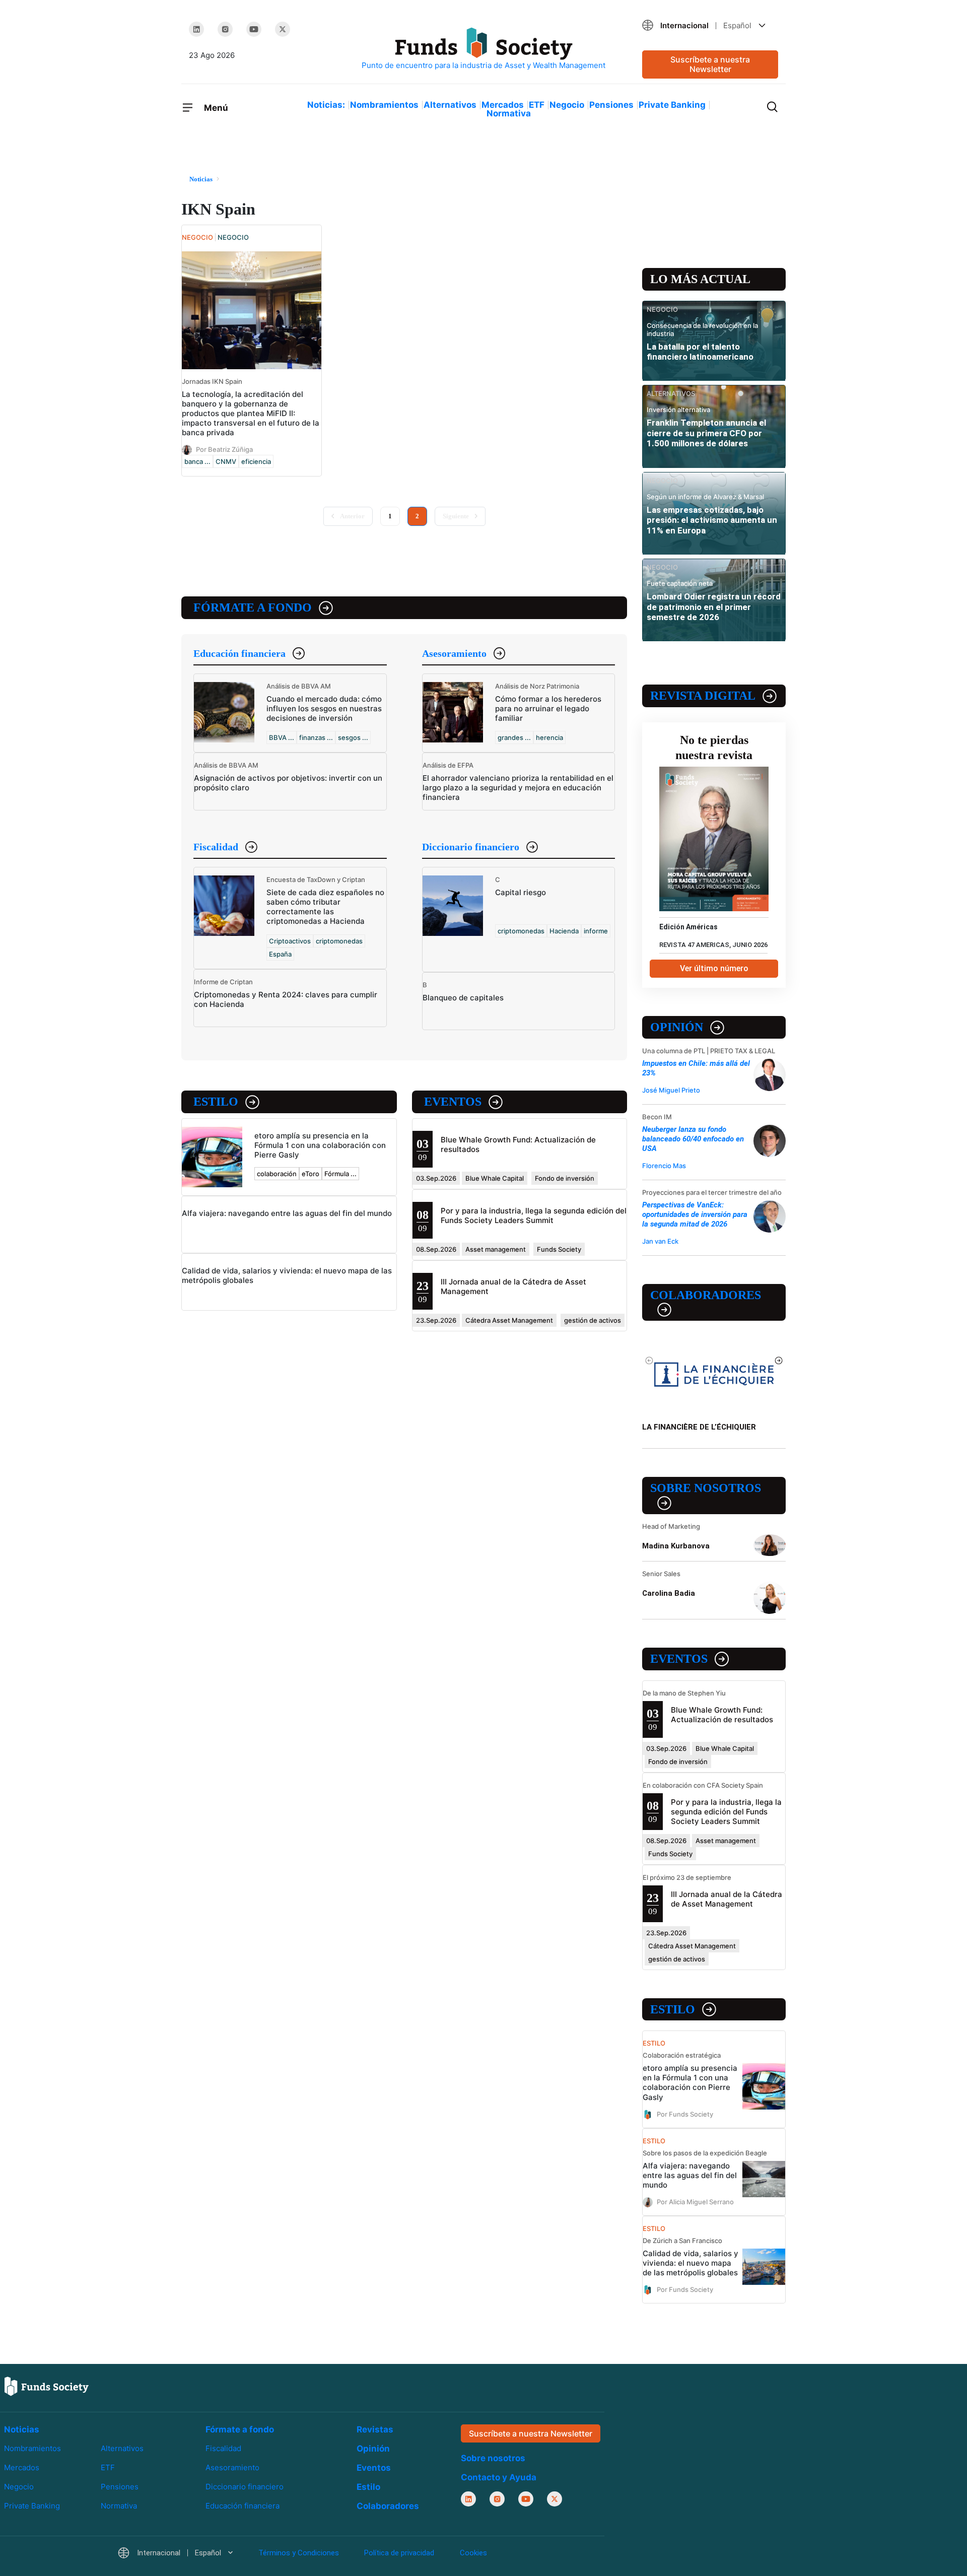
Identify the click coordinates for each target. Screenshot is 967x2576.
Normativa (509, 113)
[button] (710, 25)
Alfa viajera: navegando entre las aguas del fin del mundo (287, 1213)
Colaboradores (706, 1295)
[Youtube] (254, 29)
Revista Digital (703, 696)
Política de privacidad (399, 2553)
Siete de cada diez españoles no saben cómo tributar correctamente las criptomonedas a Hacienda (325, 907)
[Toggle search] (772, 106)
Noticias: (326, 105)
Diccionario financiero (471, 847)
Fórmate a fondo (253, 607)
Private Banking (672, 105)
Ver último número (714, 968)
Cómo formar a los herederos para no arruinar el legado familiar (548, 708)
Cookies (473, 2553)
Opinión (677, 1027)
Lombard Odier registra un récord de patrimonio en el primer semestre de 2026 (714, 607)
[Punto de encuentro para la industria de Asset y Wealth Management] (483, 49)
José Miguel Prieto (671, 1090)
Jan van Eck (660, 1241)
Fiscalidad (216, 847)
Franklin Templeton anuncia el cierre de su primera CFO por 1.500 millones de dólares (706, 433)
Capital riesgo (521, 892)
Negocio (567, 105)
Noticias (22, 2429)
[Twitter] (283, 29)
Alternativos (450, 105)
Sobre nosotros (706, 1488)
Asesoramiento (454, 653)
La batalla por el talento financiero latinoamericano (700, 352)
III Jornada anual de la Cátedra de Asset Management (727, 1899)
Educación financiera (239, 653)
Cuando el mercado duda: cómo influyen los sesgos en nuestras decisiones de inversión (324, 708)
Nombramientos (384, 105)
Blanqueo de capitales (463, 998)
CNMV (226, 461)
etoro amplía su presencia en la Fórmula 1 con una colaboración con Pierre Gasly (320, 1145)
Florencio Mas (664, 1166)
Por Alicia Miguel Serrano (695, 2201)
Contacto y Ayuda (499, 2477)
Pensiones (611, 105)
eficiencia (256, 461)
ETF (537, 105)
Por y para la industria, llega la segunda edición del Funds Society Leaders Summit (534, 1215)
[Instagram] (225, 29)
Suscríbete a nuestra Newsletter (710, 64)
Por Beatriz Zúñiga (224, 449)
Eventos (453, 1102)
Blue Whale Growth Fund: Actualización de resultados (722, 1715)
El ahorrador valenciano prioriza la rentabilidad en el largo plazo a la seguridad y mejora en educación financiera (518, 788)
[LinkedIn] (196, 29)
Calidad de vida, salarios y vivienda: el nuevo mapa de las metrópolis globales (690, 2263)
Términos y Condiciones (299, 2553)
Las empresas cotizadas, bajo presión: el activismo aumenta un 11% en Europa (712, 520)
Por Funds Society (685, 2114)
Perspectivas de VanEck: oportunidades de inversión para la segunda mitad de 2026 (695, 1214)
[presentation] (649, 1360)
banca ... (197, 461)
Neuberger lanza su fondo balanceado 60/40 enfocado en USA (693, 1139)
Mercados (503, 105)
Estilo (216, 1102)
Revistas (375, 2429)
